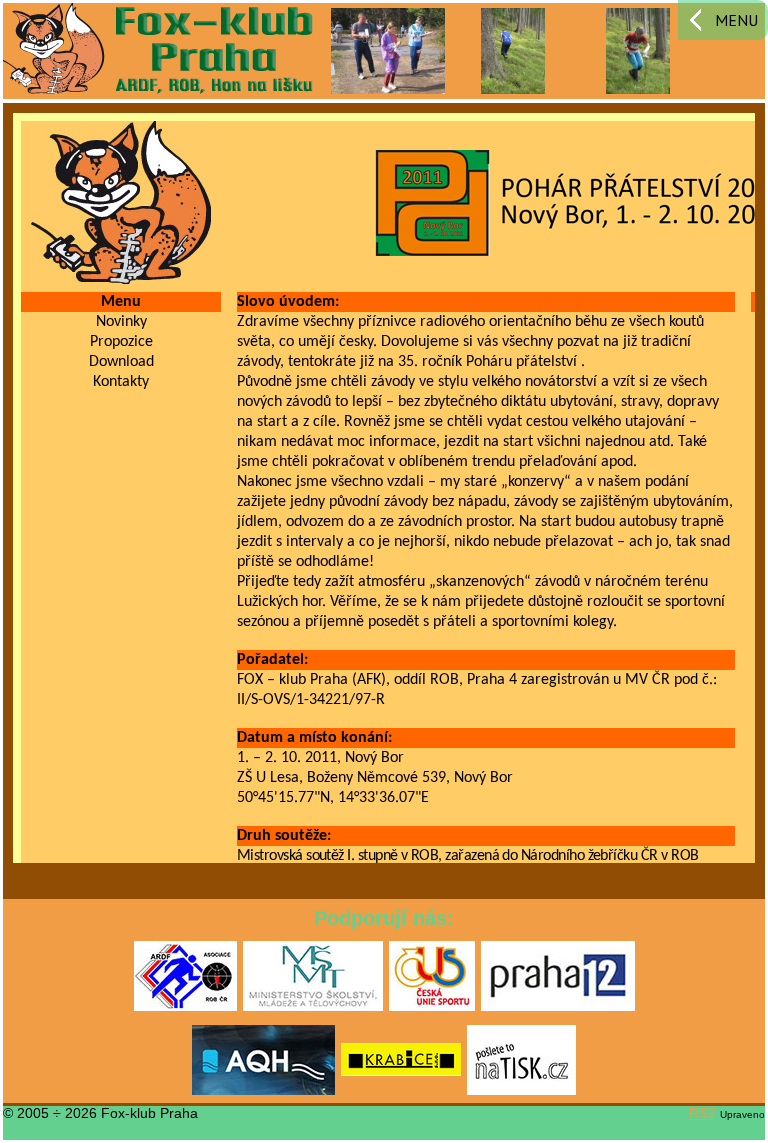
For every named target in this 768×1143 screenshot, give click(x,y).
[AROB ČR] (185, 1007)
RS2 (702, 1113)
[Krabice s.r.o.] (401, 1091)
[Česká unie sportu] (432, 1007)
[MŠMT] (313, 1007)
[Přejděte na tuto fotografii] (388, 50)
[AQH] (263, 1091)
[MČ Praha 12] (558, 1007)
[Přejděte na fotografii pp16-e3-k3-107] (513, 50)
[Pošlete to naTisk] (521, 1091)
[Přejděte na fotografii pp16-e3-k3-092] (638, 50)
